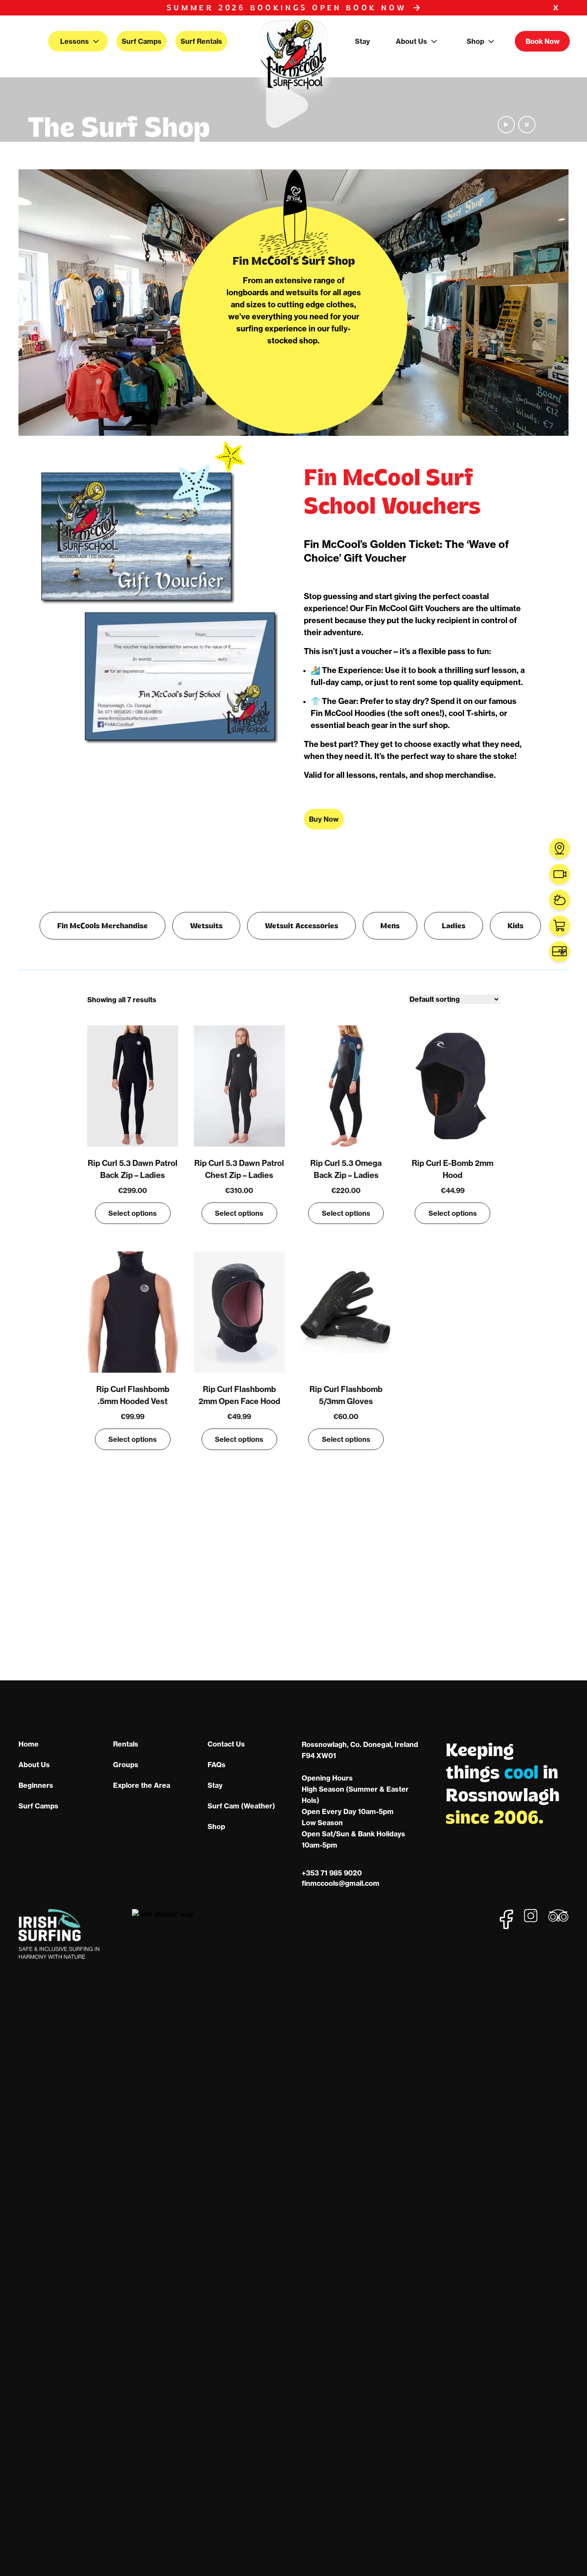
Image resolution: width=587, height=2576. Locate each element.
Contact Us (226, 1744)
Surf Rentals (201, 41)
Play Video (506, 125)
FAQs (217, 1765)
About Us (411, 41)
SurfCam (559, 874)
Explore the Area (142, 1785)
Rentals (126, 1744)
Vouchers (559, 951)
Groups (126, 1765)
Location (559, 848)
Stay (362, 41)
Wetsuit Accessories (301, 925)
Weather (559, 900)
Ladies (454, 925)
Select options (133, 1213)
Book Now (543, 41)
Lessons (75, 41)
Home (29, 1744)
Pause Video (527, 125)
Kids (515, 925)
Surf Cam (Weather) (241, 1806)
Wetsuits (206, 925)
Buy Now (324, 819)
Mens (390, 925)
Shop (475, 41)
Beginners (36, 1785)
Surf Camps (142, 41)
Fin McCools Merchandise (102, 925)
